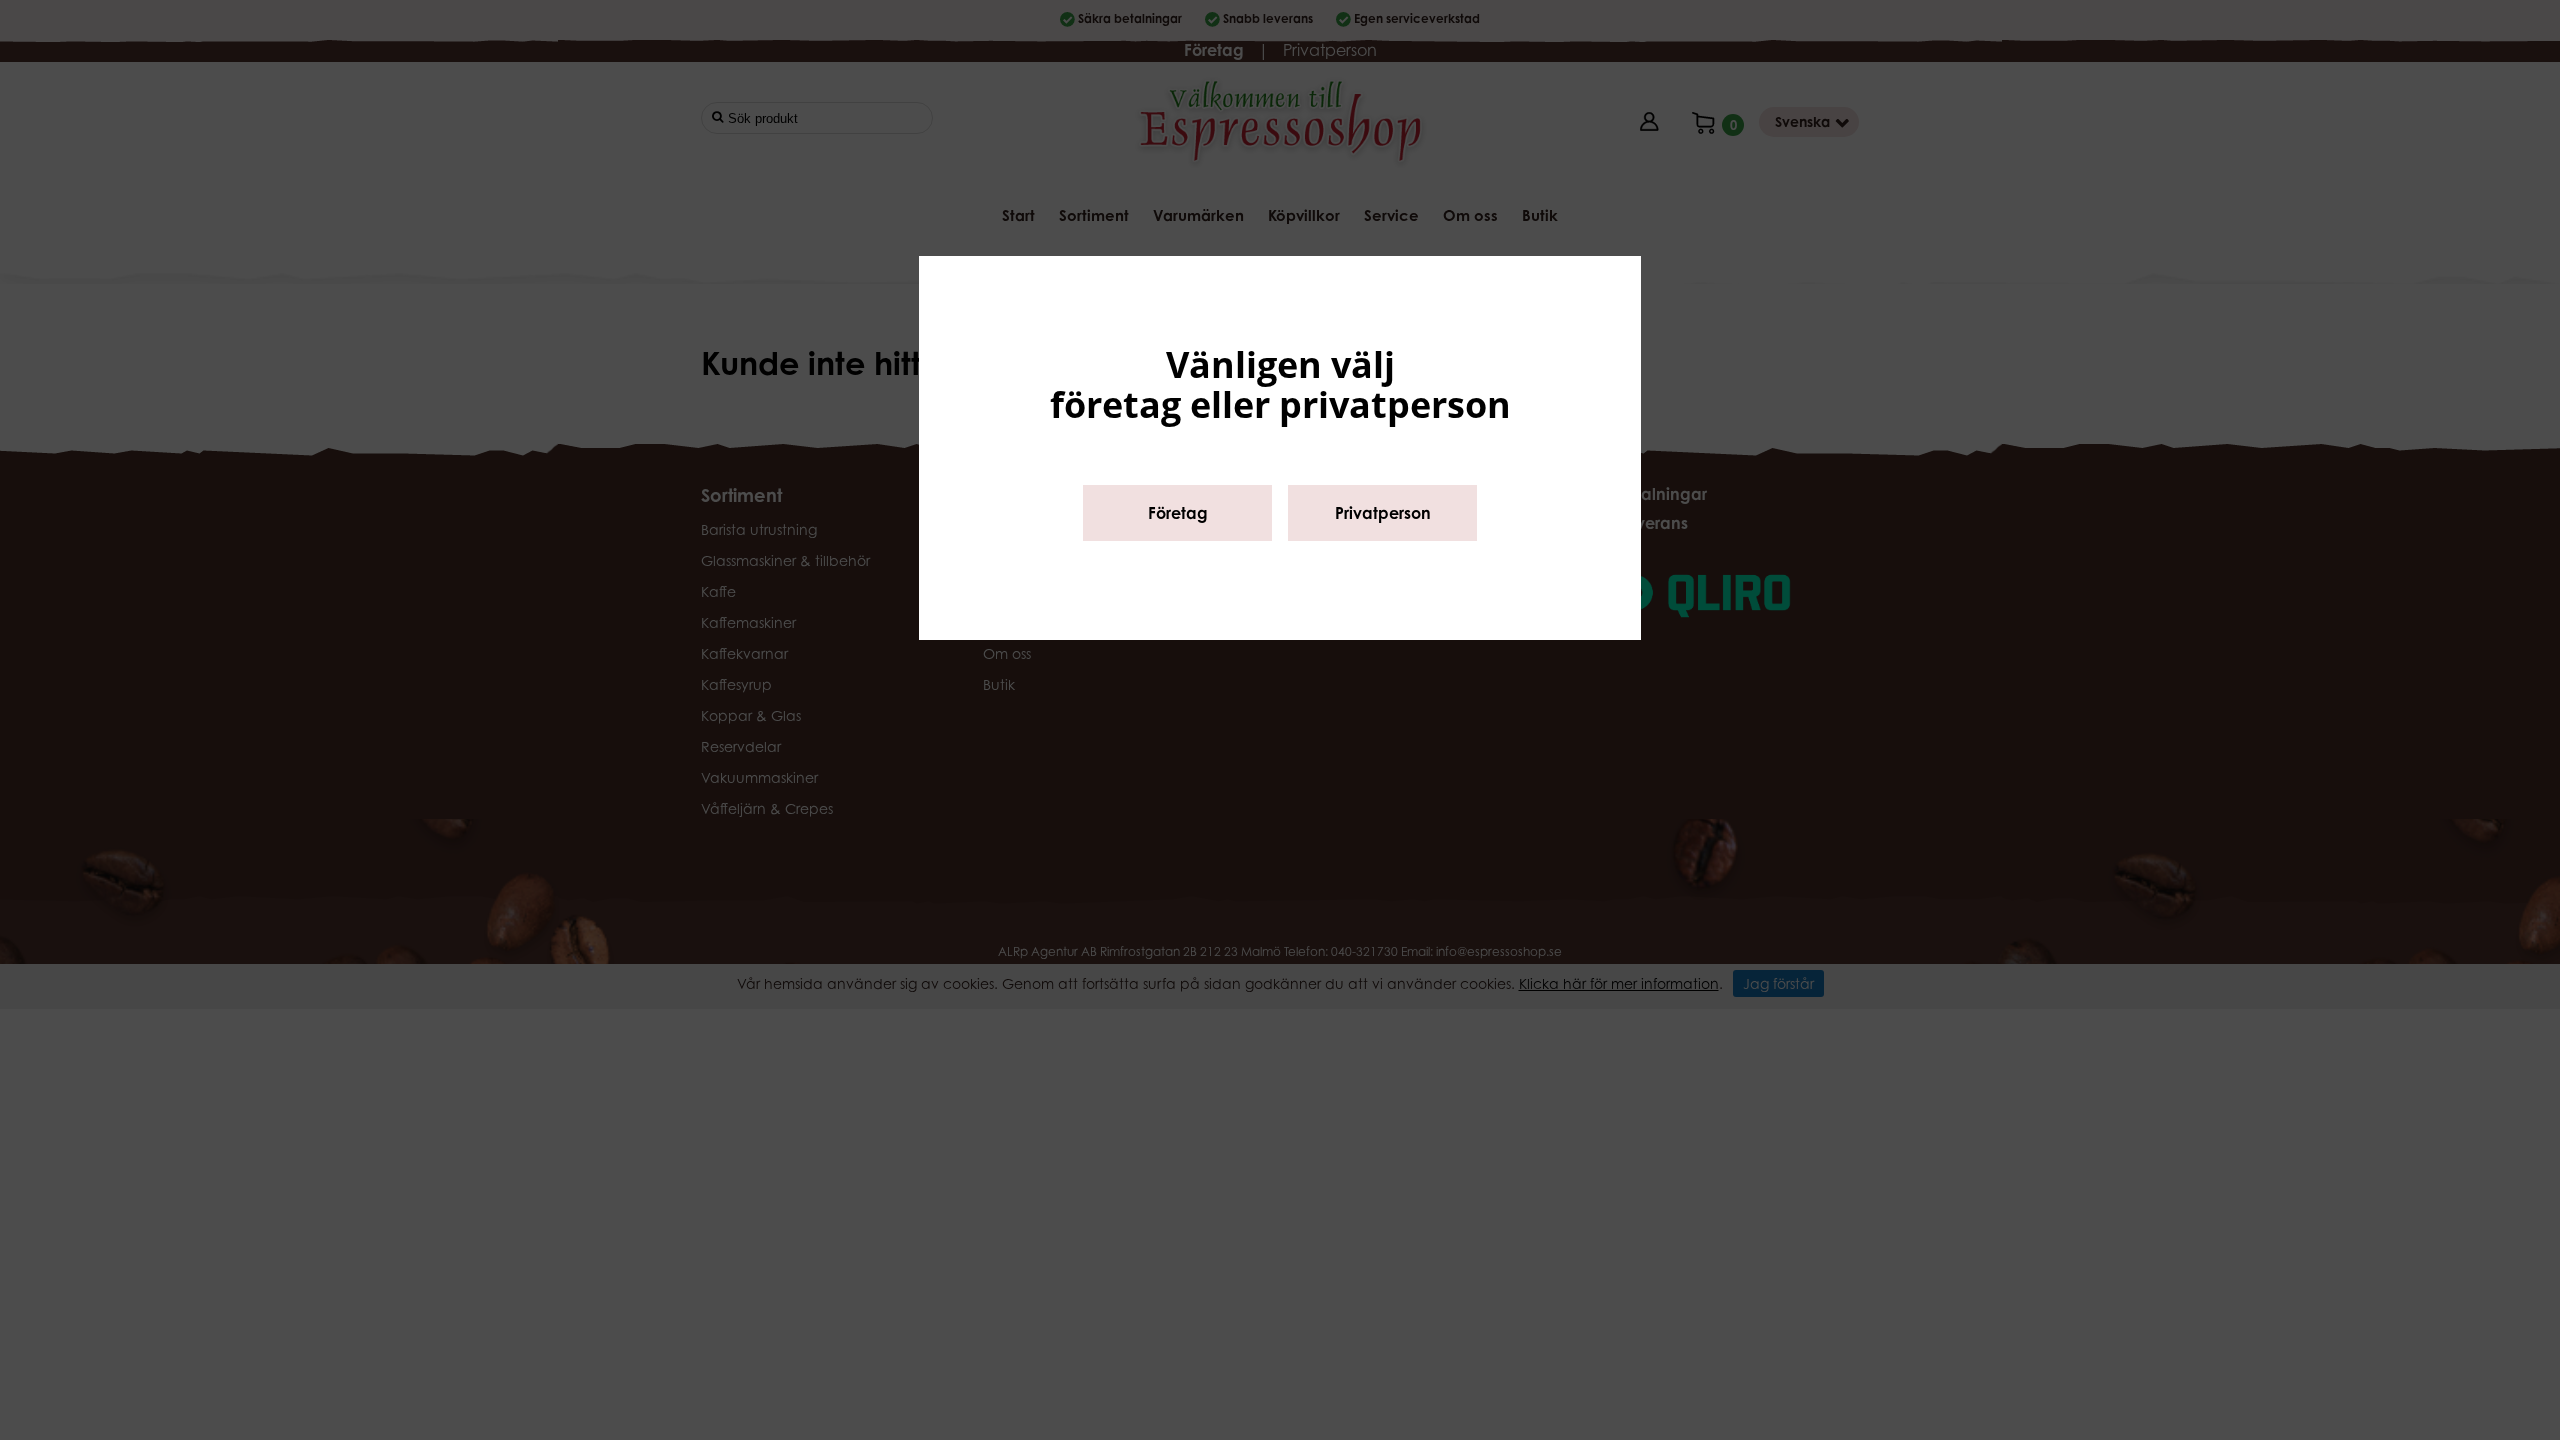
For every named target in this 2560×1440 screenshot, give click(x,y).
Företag (1178, 513)
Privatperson (1383, 513)
